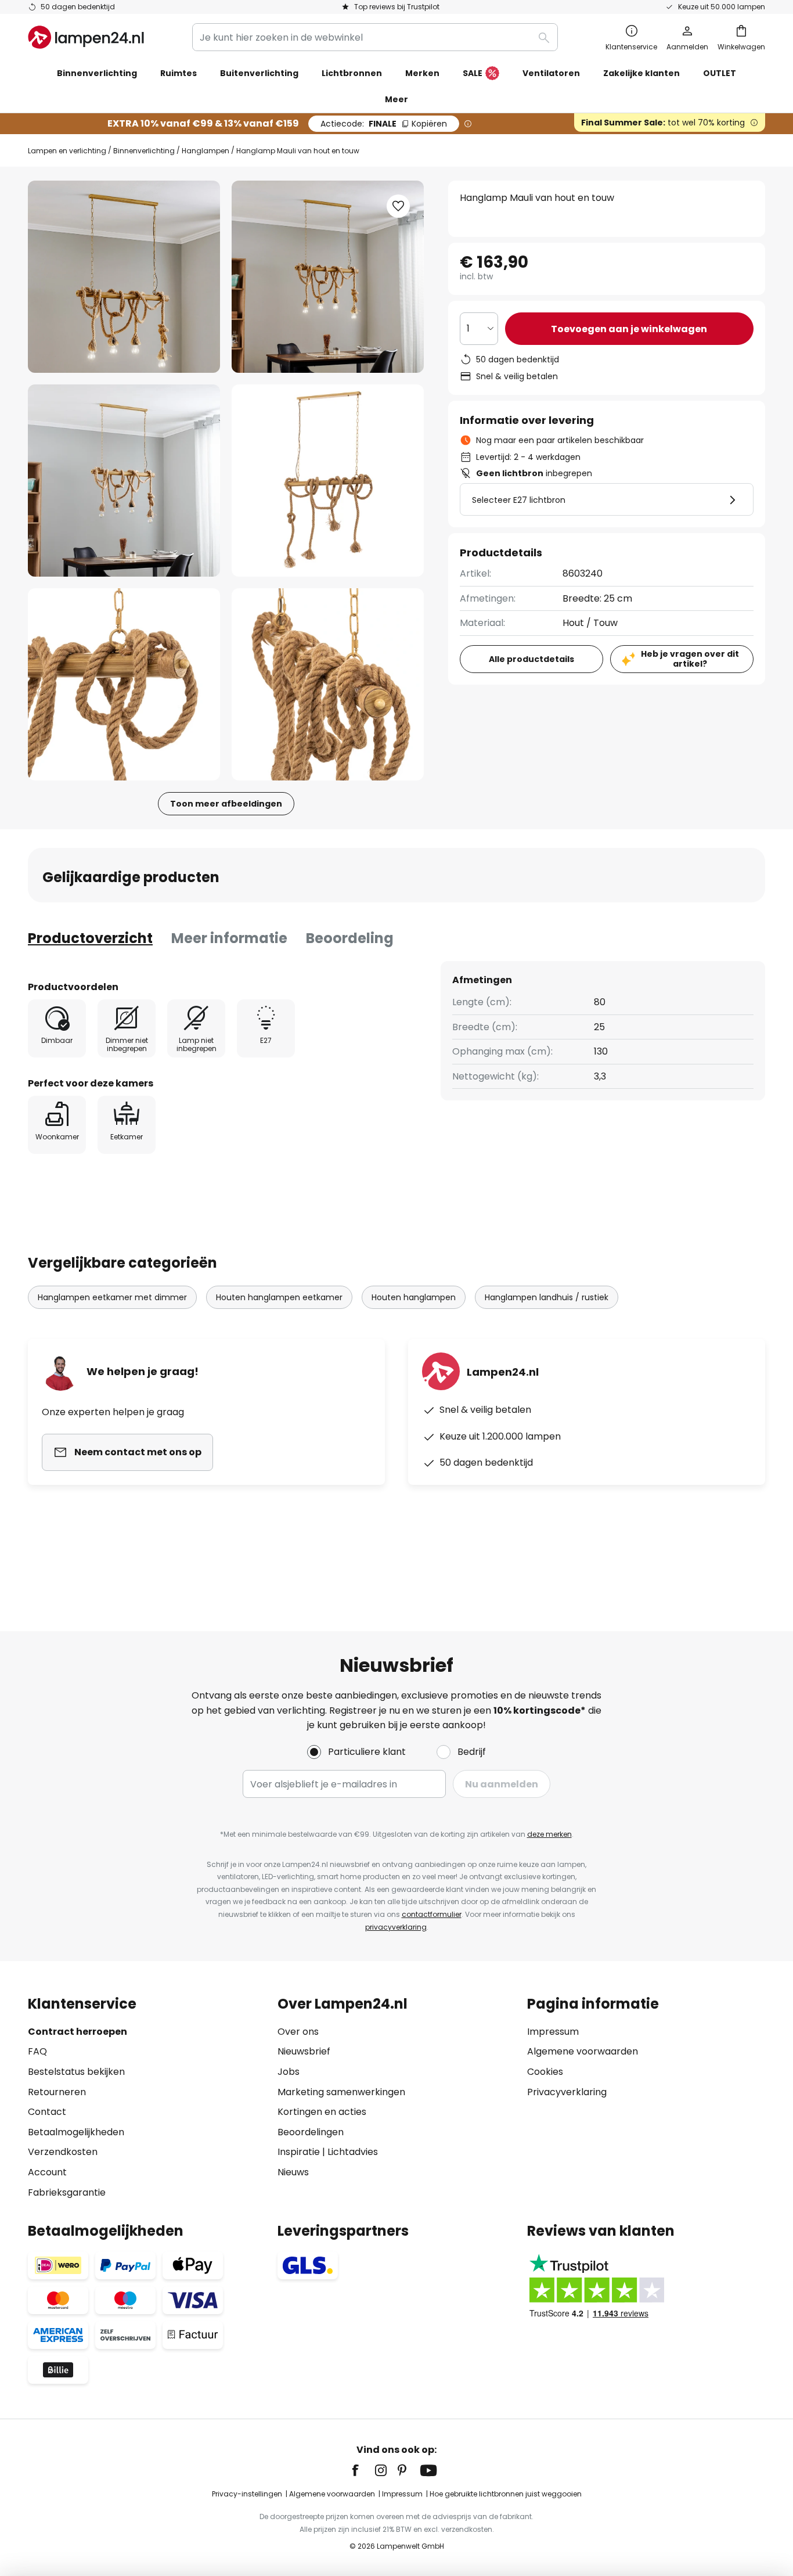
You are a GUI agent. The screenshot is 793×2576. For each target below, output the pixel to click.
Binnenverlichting (144, 151)
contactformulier (432, 1914)
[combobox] (375, 37)
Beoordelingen (311, 2132)
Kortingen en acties (322, 2112)
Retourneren (57, 2092)
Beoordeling (350, 938)
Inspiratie (299, 2152)
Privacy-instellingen (247, 2494)
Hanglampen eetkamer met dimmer (112, 1297)
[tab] (90, 938)
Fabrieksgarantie (67, 2192)
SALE (473, 73)
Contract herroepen (78, 2032)
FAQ (37, 2051)
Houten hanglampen (414, 1297)
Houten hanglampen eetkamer (279, 1297)
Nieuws (293, 2172)
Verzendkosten (63, 2152)
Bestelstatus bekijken (76, 2072)
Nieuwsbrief (304, 2051)
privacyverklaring (396, 1927)
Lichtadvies (353, 2152)
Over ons (298, 2032)
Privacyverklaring (567, 2092)
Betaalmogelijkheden (76, 2132)
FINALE (384, 124)
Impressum (553, 2032)
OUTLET (720, 73)
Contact (47, 2112)
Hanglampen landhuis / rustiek (547, 1297)
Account (47, 2172)
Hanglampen (206, 151)
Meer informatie (229, 938)
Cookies (545, 2072)
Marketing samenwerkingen (341, 2092)
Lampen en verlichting (67, 151)
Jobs (289, 2072)
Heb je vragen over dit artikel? (690, 659)
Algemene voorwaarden (583, 2051)
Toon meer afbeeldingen (226, 804)
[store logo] (86, 37)
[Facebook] (363, 2470)
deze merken (549, 1834)
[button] (124, 481)
